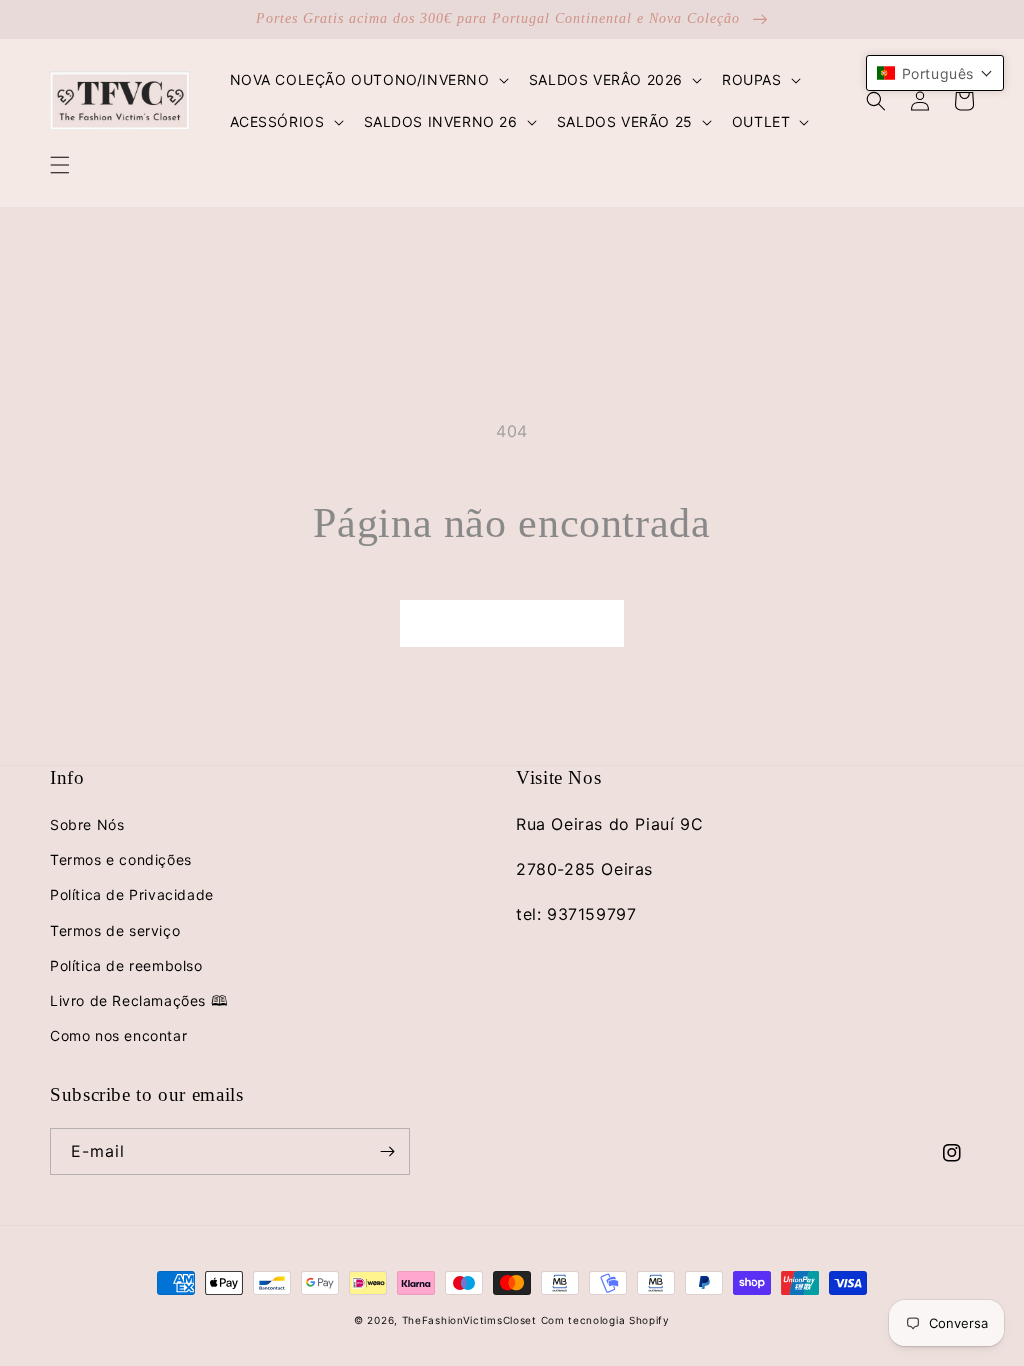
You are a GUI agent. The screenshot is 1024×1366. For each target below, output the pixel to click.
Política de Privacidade (132, 894)
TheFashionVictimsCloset (469, 1320)
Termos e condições (121, 859)
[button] (60, 165)
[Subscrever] (387, 1151)
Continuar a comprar (512, 622)
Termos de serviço (115, 930)
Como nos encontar (118, 1035)
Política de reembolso (126, 965)
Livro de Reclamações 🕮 (139, 1000)
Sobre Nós (87, 824)
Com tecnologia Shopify (605, 1320)
